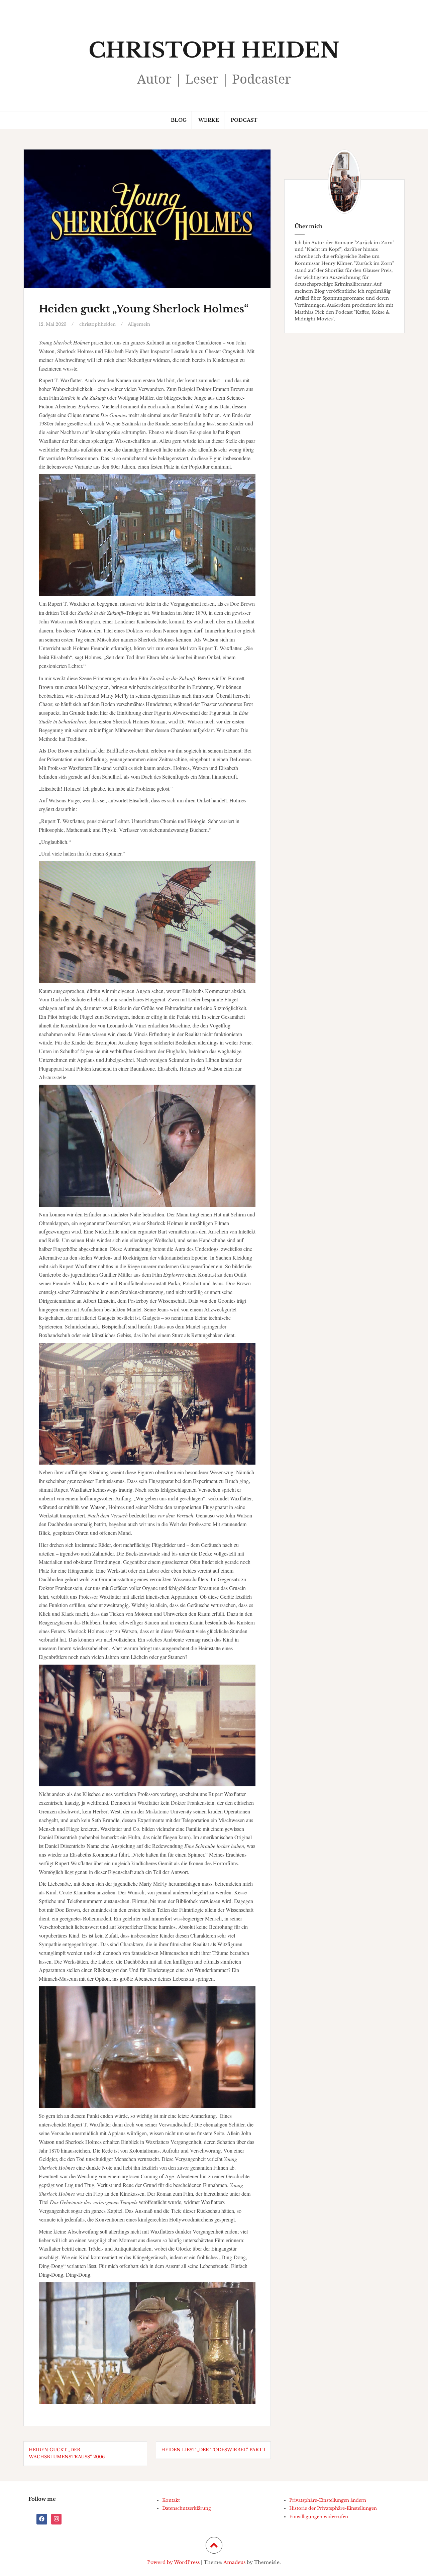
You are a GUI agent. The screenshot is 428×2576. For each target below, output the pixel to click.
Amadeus (234, 2562)
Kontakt (171, 2500)
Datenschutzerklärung (187, 2508)
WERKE (209, 120)
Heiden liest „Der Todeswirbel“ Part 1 (213, 2450)
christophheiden (97, 324)
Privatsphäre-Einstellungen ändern (328, 2500)
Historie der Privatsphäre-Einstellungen (333, 2508)
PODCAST (244, 120)
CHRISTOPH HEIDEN (214, 50)
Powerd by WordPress (173, 2562)
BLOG (179, 120)
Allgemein (139, 324)
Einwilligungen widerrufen (319, 2517)
